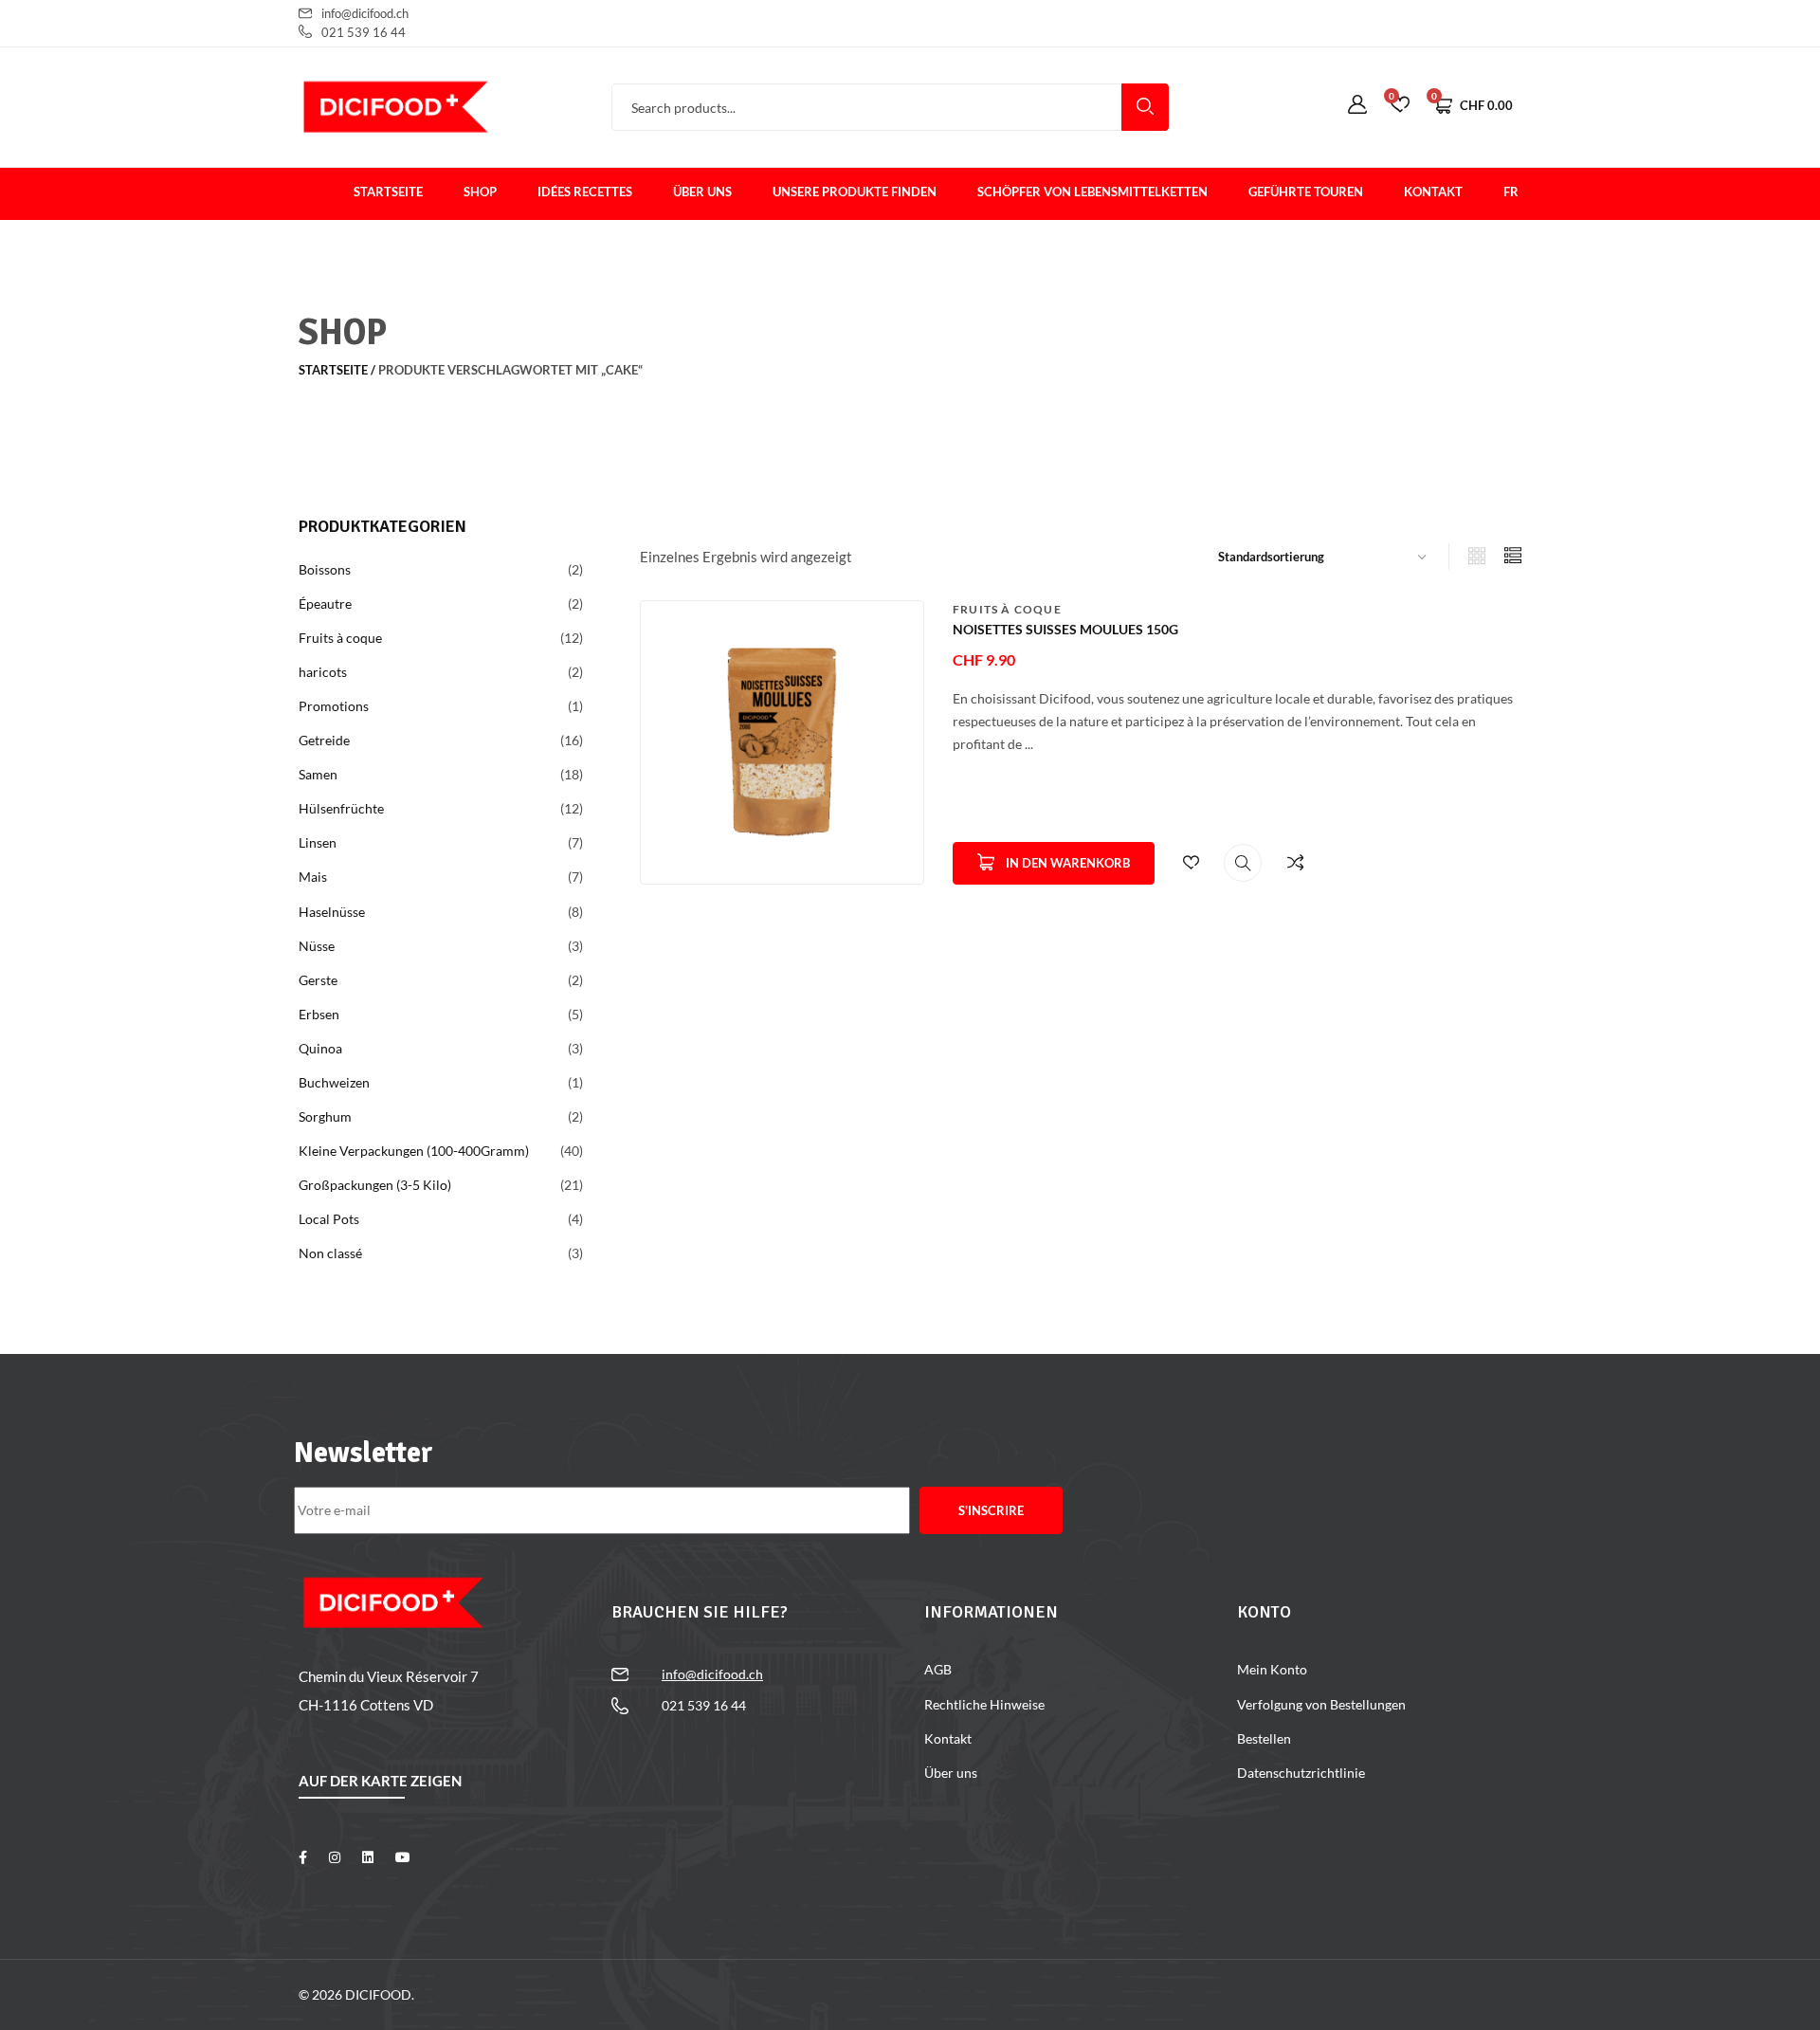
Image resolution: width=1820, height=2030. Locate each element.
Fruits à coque (1007, 609)
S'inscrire (991, 1510)
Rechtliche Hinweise (984, 1704)
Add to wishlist (1191, 863)
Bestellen (1264, 1738)
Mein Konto (1272, 1669)
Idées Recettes (585, 192)
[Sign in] (1357, 105)
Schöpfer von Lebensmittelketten (1092, 192)
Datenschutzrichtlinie (1301, 1773)
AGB (938, 1669)
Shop (480, 192)
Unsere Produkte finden (855, 192)
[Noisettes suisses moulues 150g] (782, 740)
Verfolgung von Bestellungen (1321, 1704)
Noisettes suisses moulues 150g (1065, 629)
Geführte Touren (1306, 192)
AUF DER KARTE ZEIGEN (380, 1781)
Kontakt (1433, 192)
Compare (1295, 863)
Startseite (388, 192)
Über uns (702, 192)
